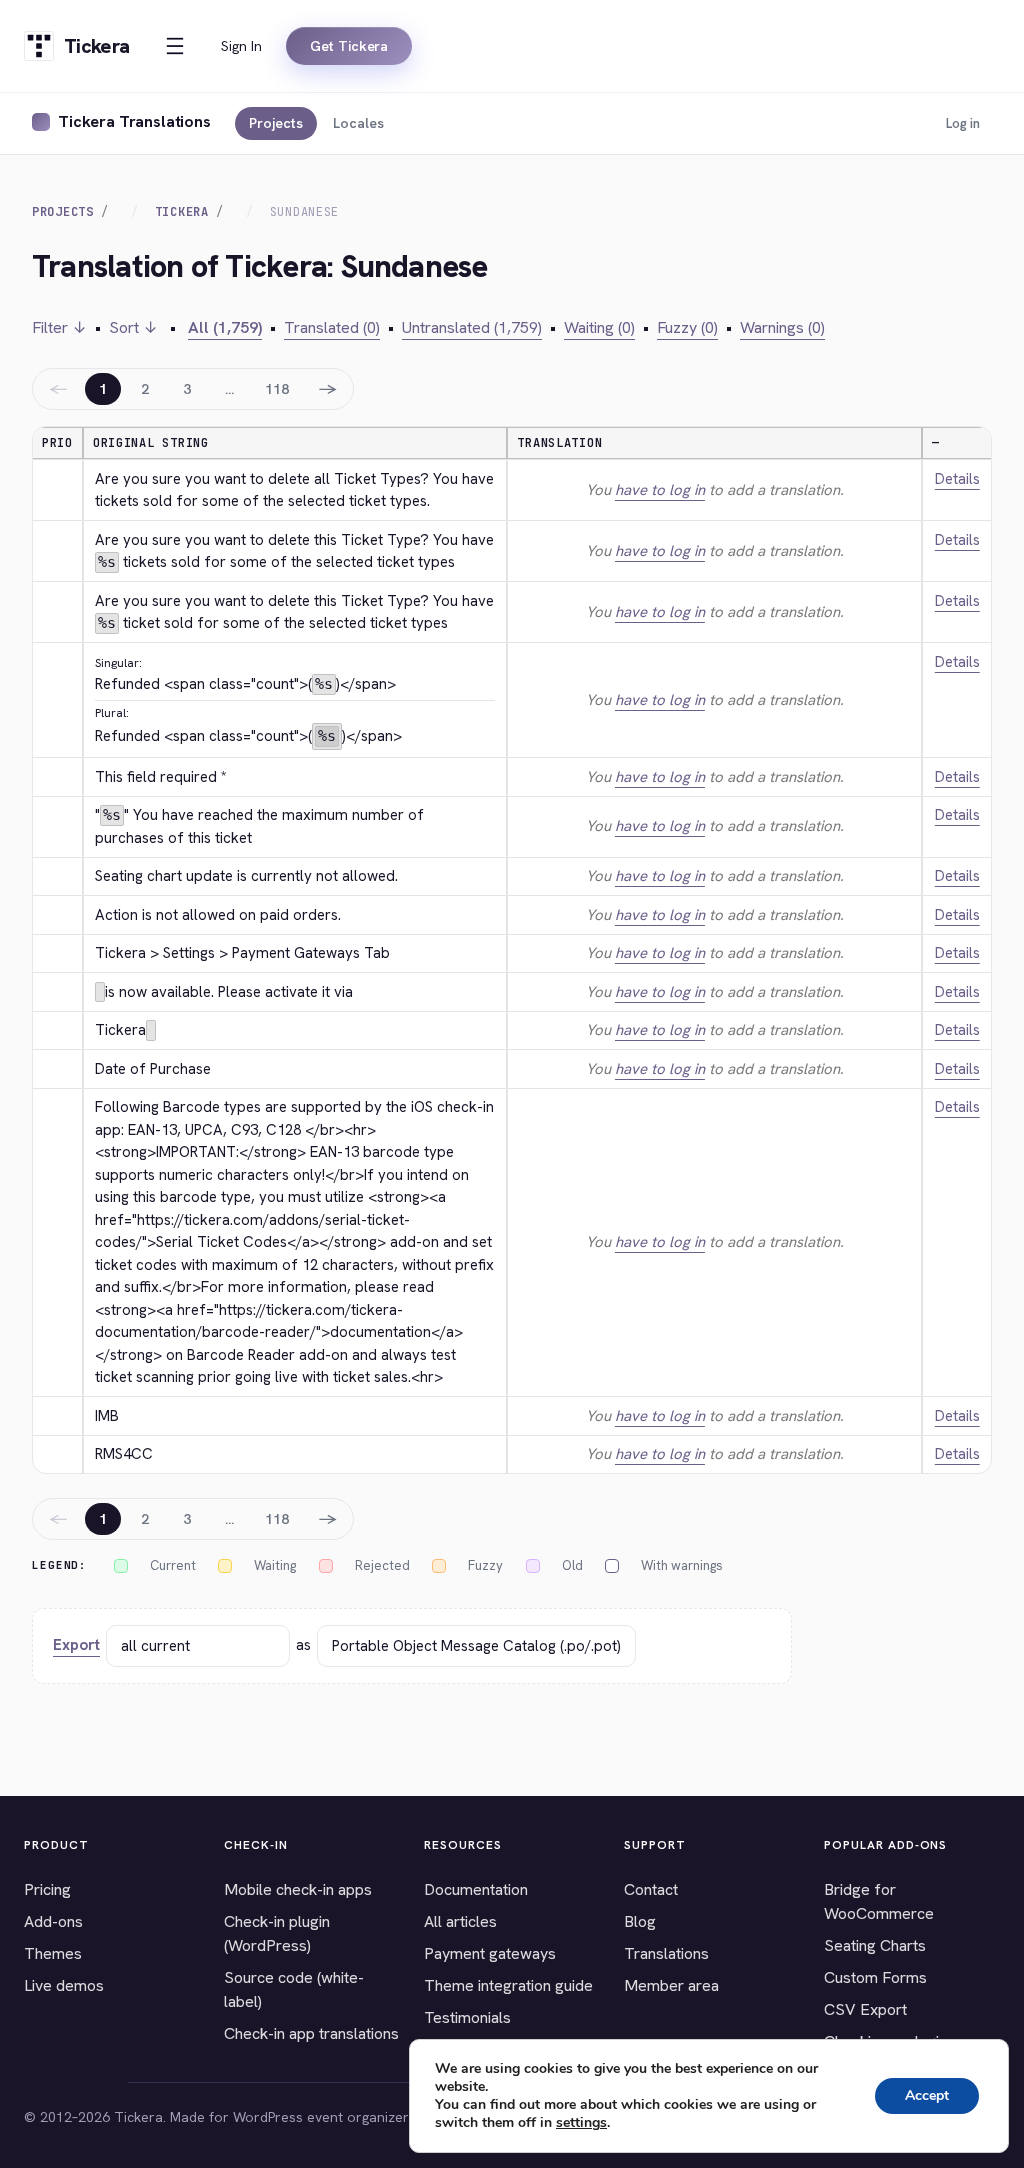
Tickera (182, 212)
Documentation (476, 1889)
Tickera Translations (134, 121)
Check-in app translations (311, 2033)
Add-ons (53, 1921)
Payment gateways (490, 1953)
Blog (640, 1921)
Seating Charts (875, 1945)
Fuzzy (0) (687, 327)
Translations (666, 1953)
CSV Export (865, 2009)
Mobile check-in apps (298, 1889)
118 (277, 389)
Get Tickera (349, 46)
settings (581, 2123)
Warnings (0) (782, 327)
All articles (460, 1921)
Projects (276, 123)
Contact (651, 1889)
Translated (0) (332, 327)
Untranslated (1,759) (472, 327)
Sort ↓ (133, 327)
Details (957, 479)
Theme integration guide (508, 1985)
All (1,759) (225, 327)
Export (76, 1645)
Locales (358, 123)
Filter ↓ (59, 327)
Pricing (47, 1889)
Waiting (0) (599, 327)
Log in (963, 123)
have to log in (660, 490)
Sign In (241, 46)
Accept (927, 2095)
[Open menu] (175, 46)
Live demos (64, 1985)
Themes (53, 1953)
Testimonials (467, 2017)
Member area (671, 1985)
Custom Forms (875, 1977)
